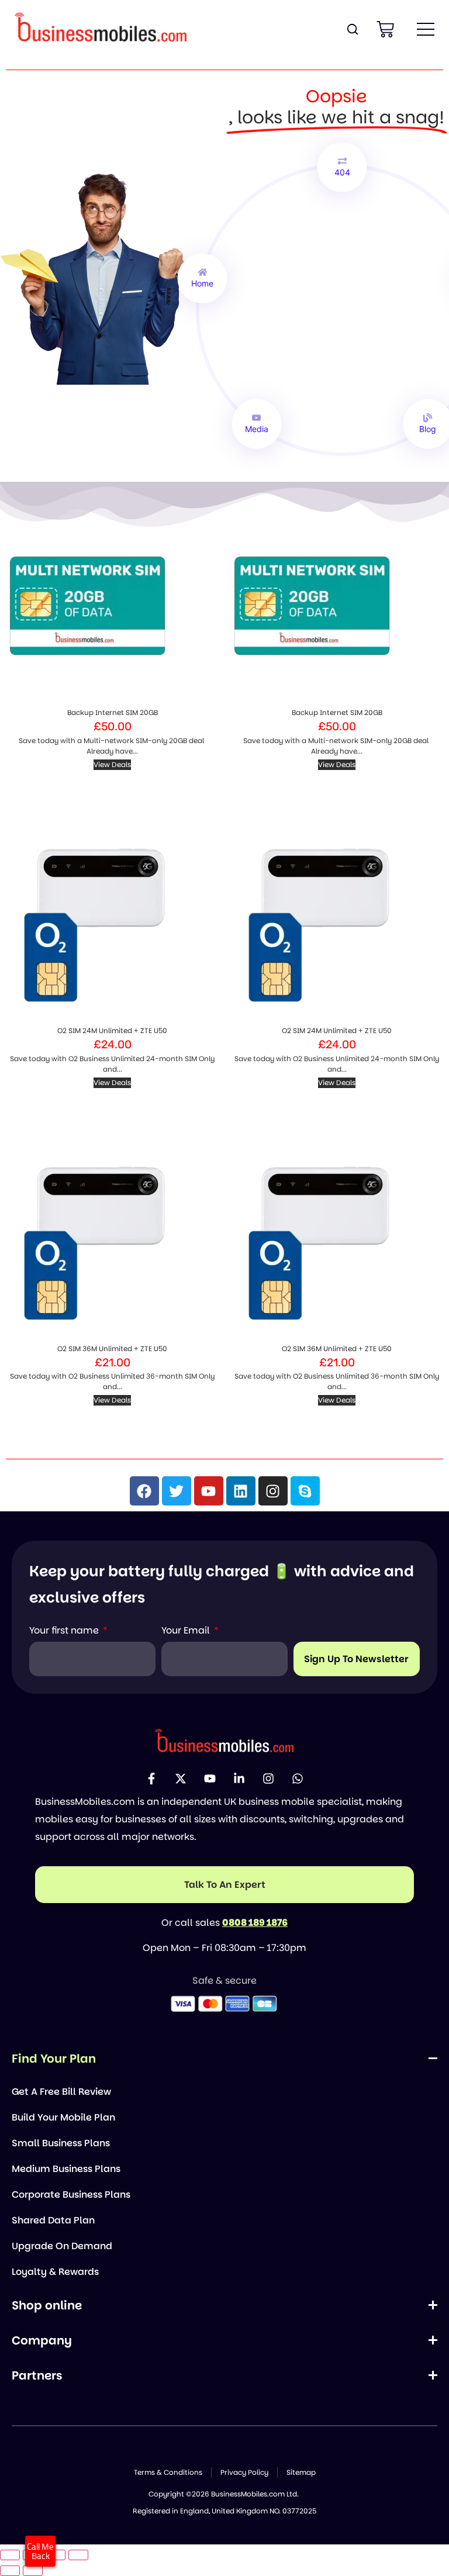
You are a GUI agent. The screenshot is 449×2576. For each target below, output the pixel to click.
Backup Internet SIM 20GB (113, 712)
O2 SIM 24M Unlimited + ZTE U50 (112, 1030)
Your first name (65, 1630)
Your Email (187, 1630)
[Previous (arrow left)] (10, 2571)
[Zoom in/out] (10, 2555)
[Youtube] (209, 1491)
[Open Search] (353, 29)
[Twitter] (177, 1491)
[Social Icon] (151, 1779)
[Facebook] (144, 1491)
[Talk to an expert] (224, 1885)
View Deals (112, 764)
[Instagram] (273, 1491)
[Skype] (305, 1491)
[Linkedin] (241, 1491)
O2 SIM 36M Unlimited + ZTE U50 (112, 1349)
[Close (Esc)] (78, 2555)
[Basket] (385, 29)
